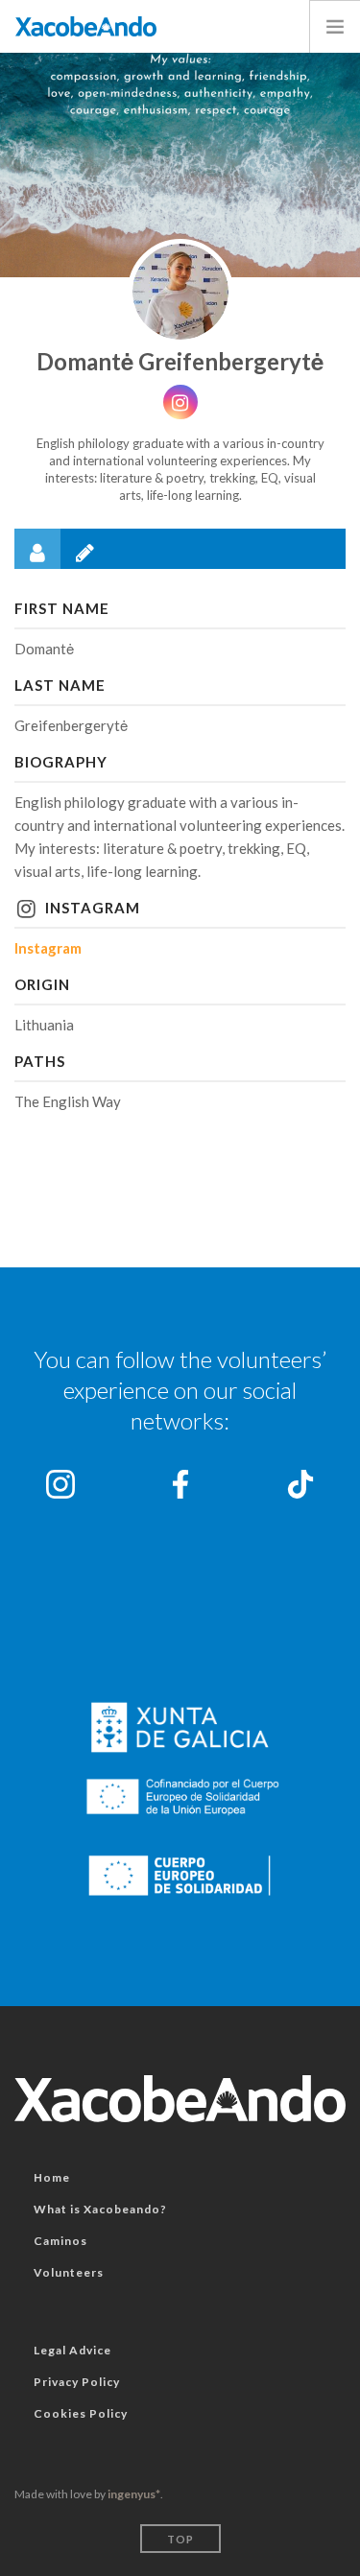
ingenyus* (134, 2494)
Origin (42, 984)
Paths (40, 1061)
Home (52, 2177)
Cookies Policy (81, 2413)
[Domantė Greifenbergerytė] (180, 292)
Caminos (60, 2241)
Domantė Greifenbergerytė (180, 361)
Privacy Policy (77, 2382)
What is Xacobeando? (100, 2209)
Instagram (93, 908)
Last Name (60, 685)
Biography (61, 762)
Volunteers (69, 2272)
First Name (62, 608)
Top (180, 2539)
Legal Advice (72, 2350)
